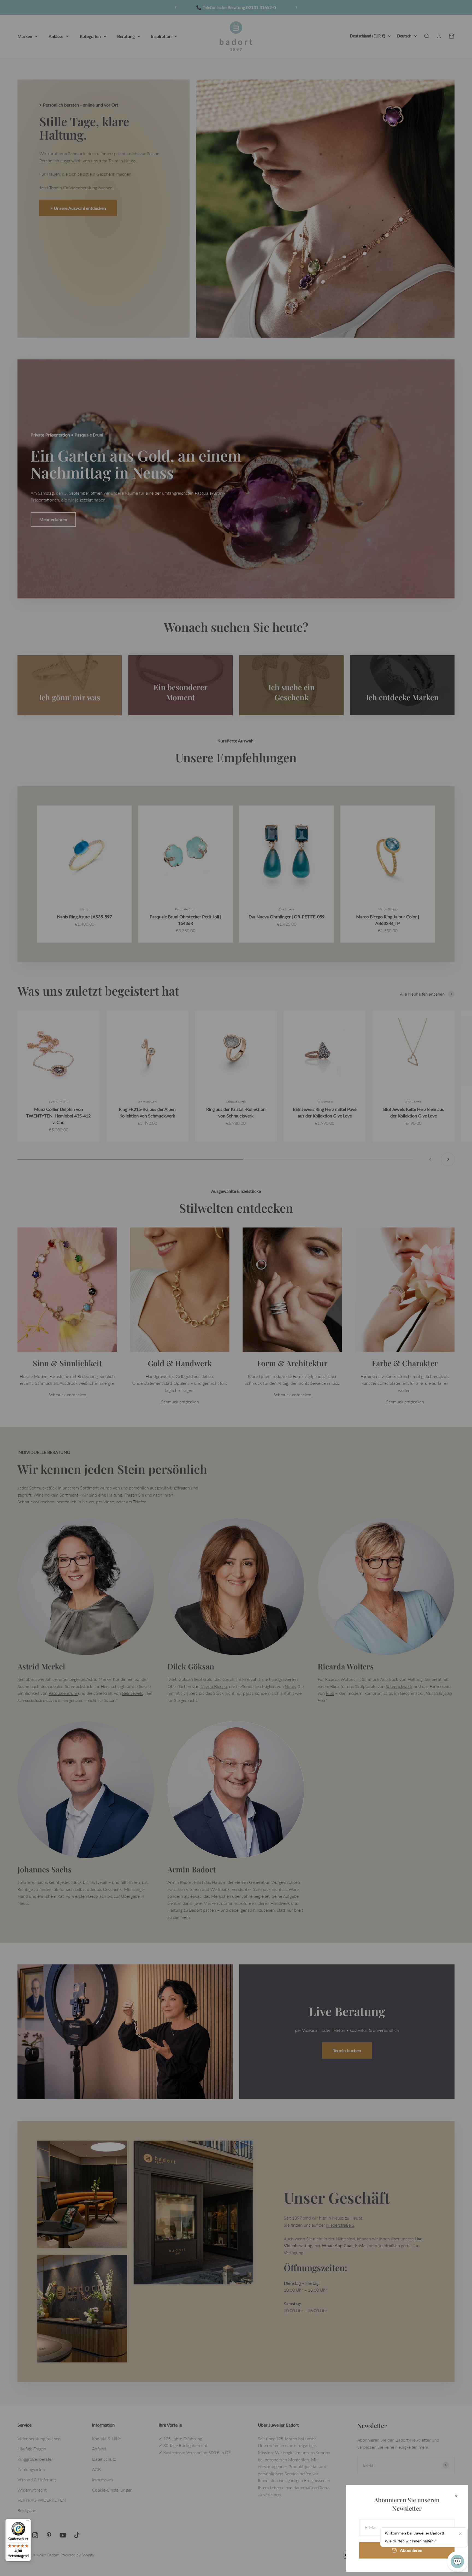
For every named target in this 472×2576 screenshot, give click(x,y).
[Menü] (28, 2522)
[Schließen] (456, 2496)
